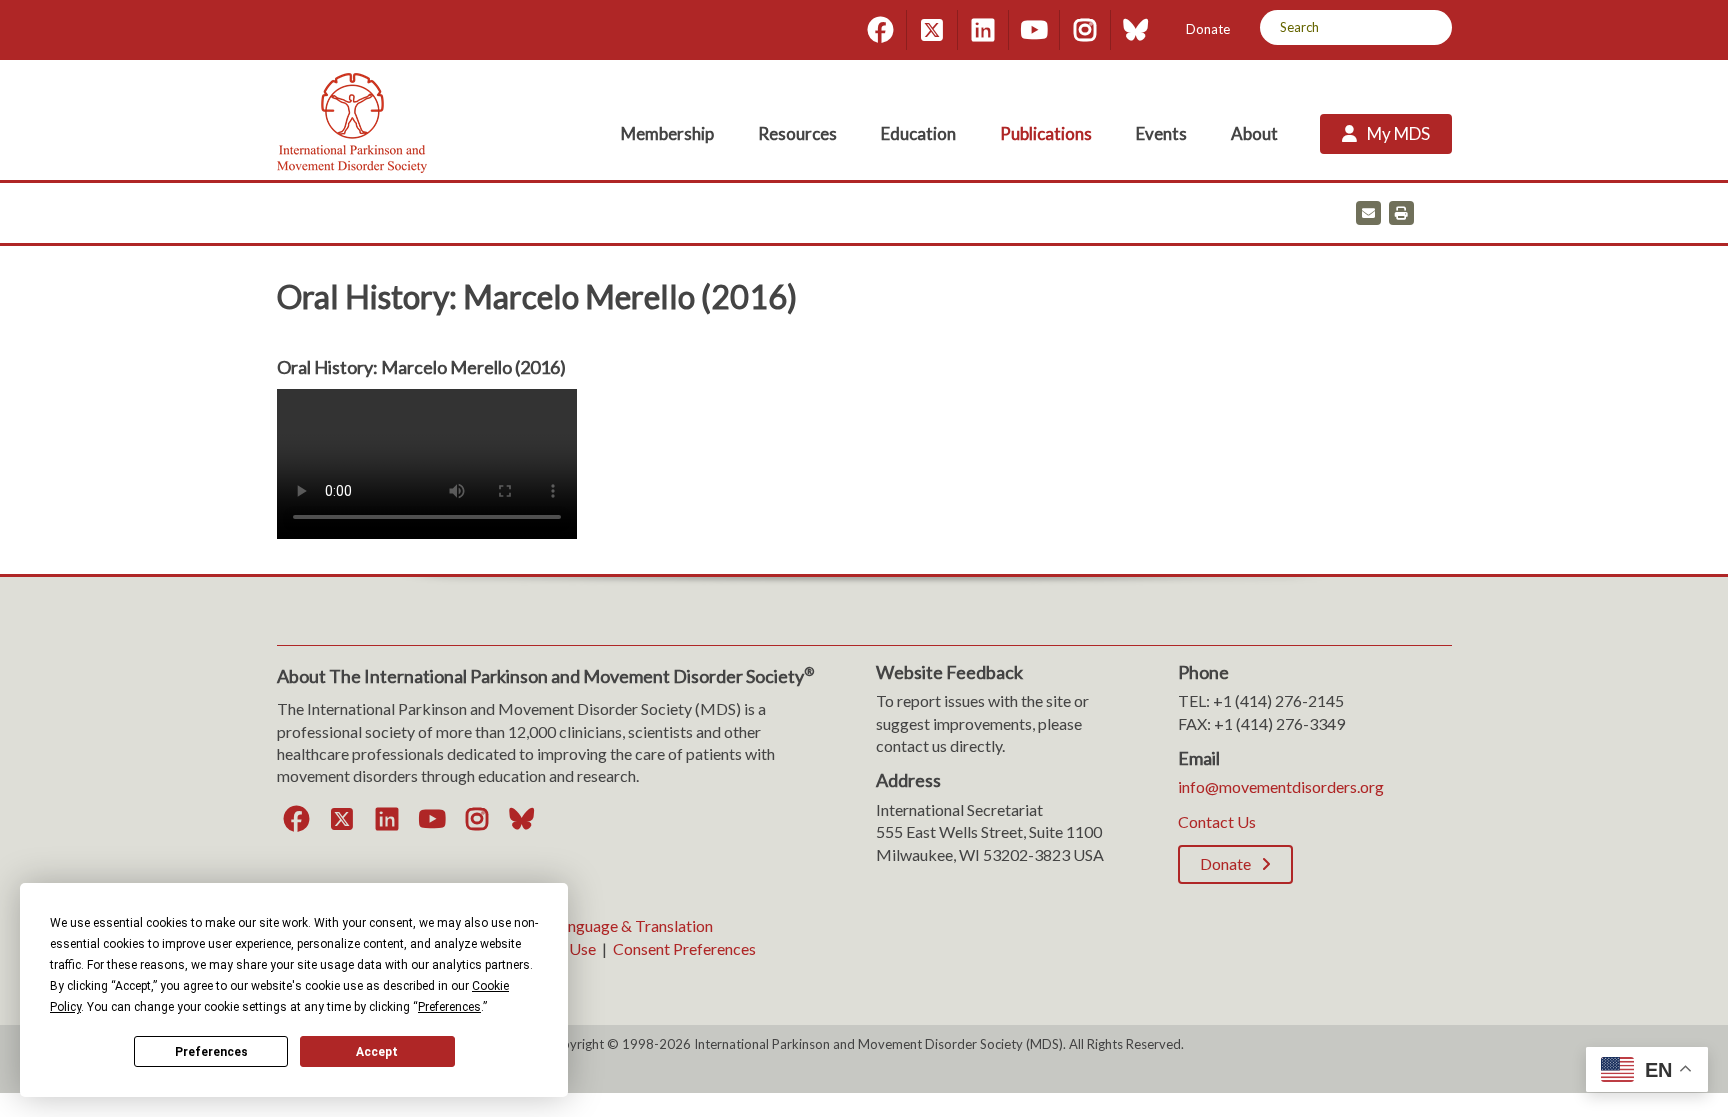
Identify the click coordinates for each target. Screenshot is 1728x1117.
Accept (377, 1052)
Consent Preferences (684, 948)
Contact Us (1217, 821)
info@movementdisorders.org (1281, 786)
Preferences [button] (449, 1007)
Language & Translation (632, 925)
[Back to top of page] (1536, 1070)
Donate (1208, 29)
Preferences (211, 1052)
